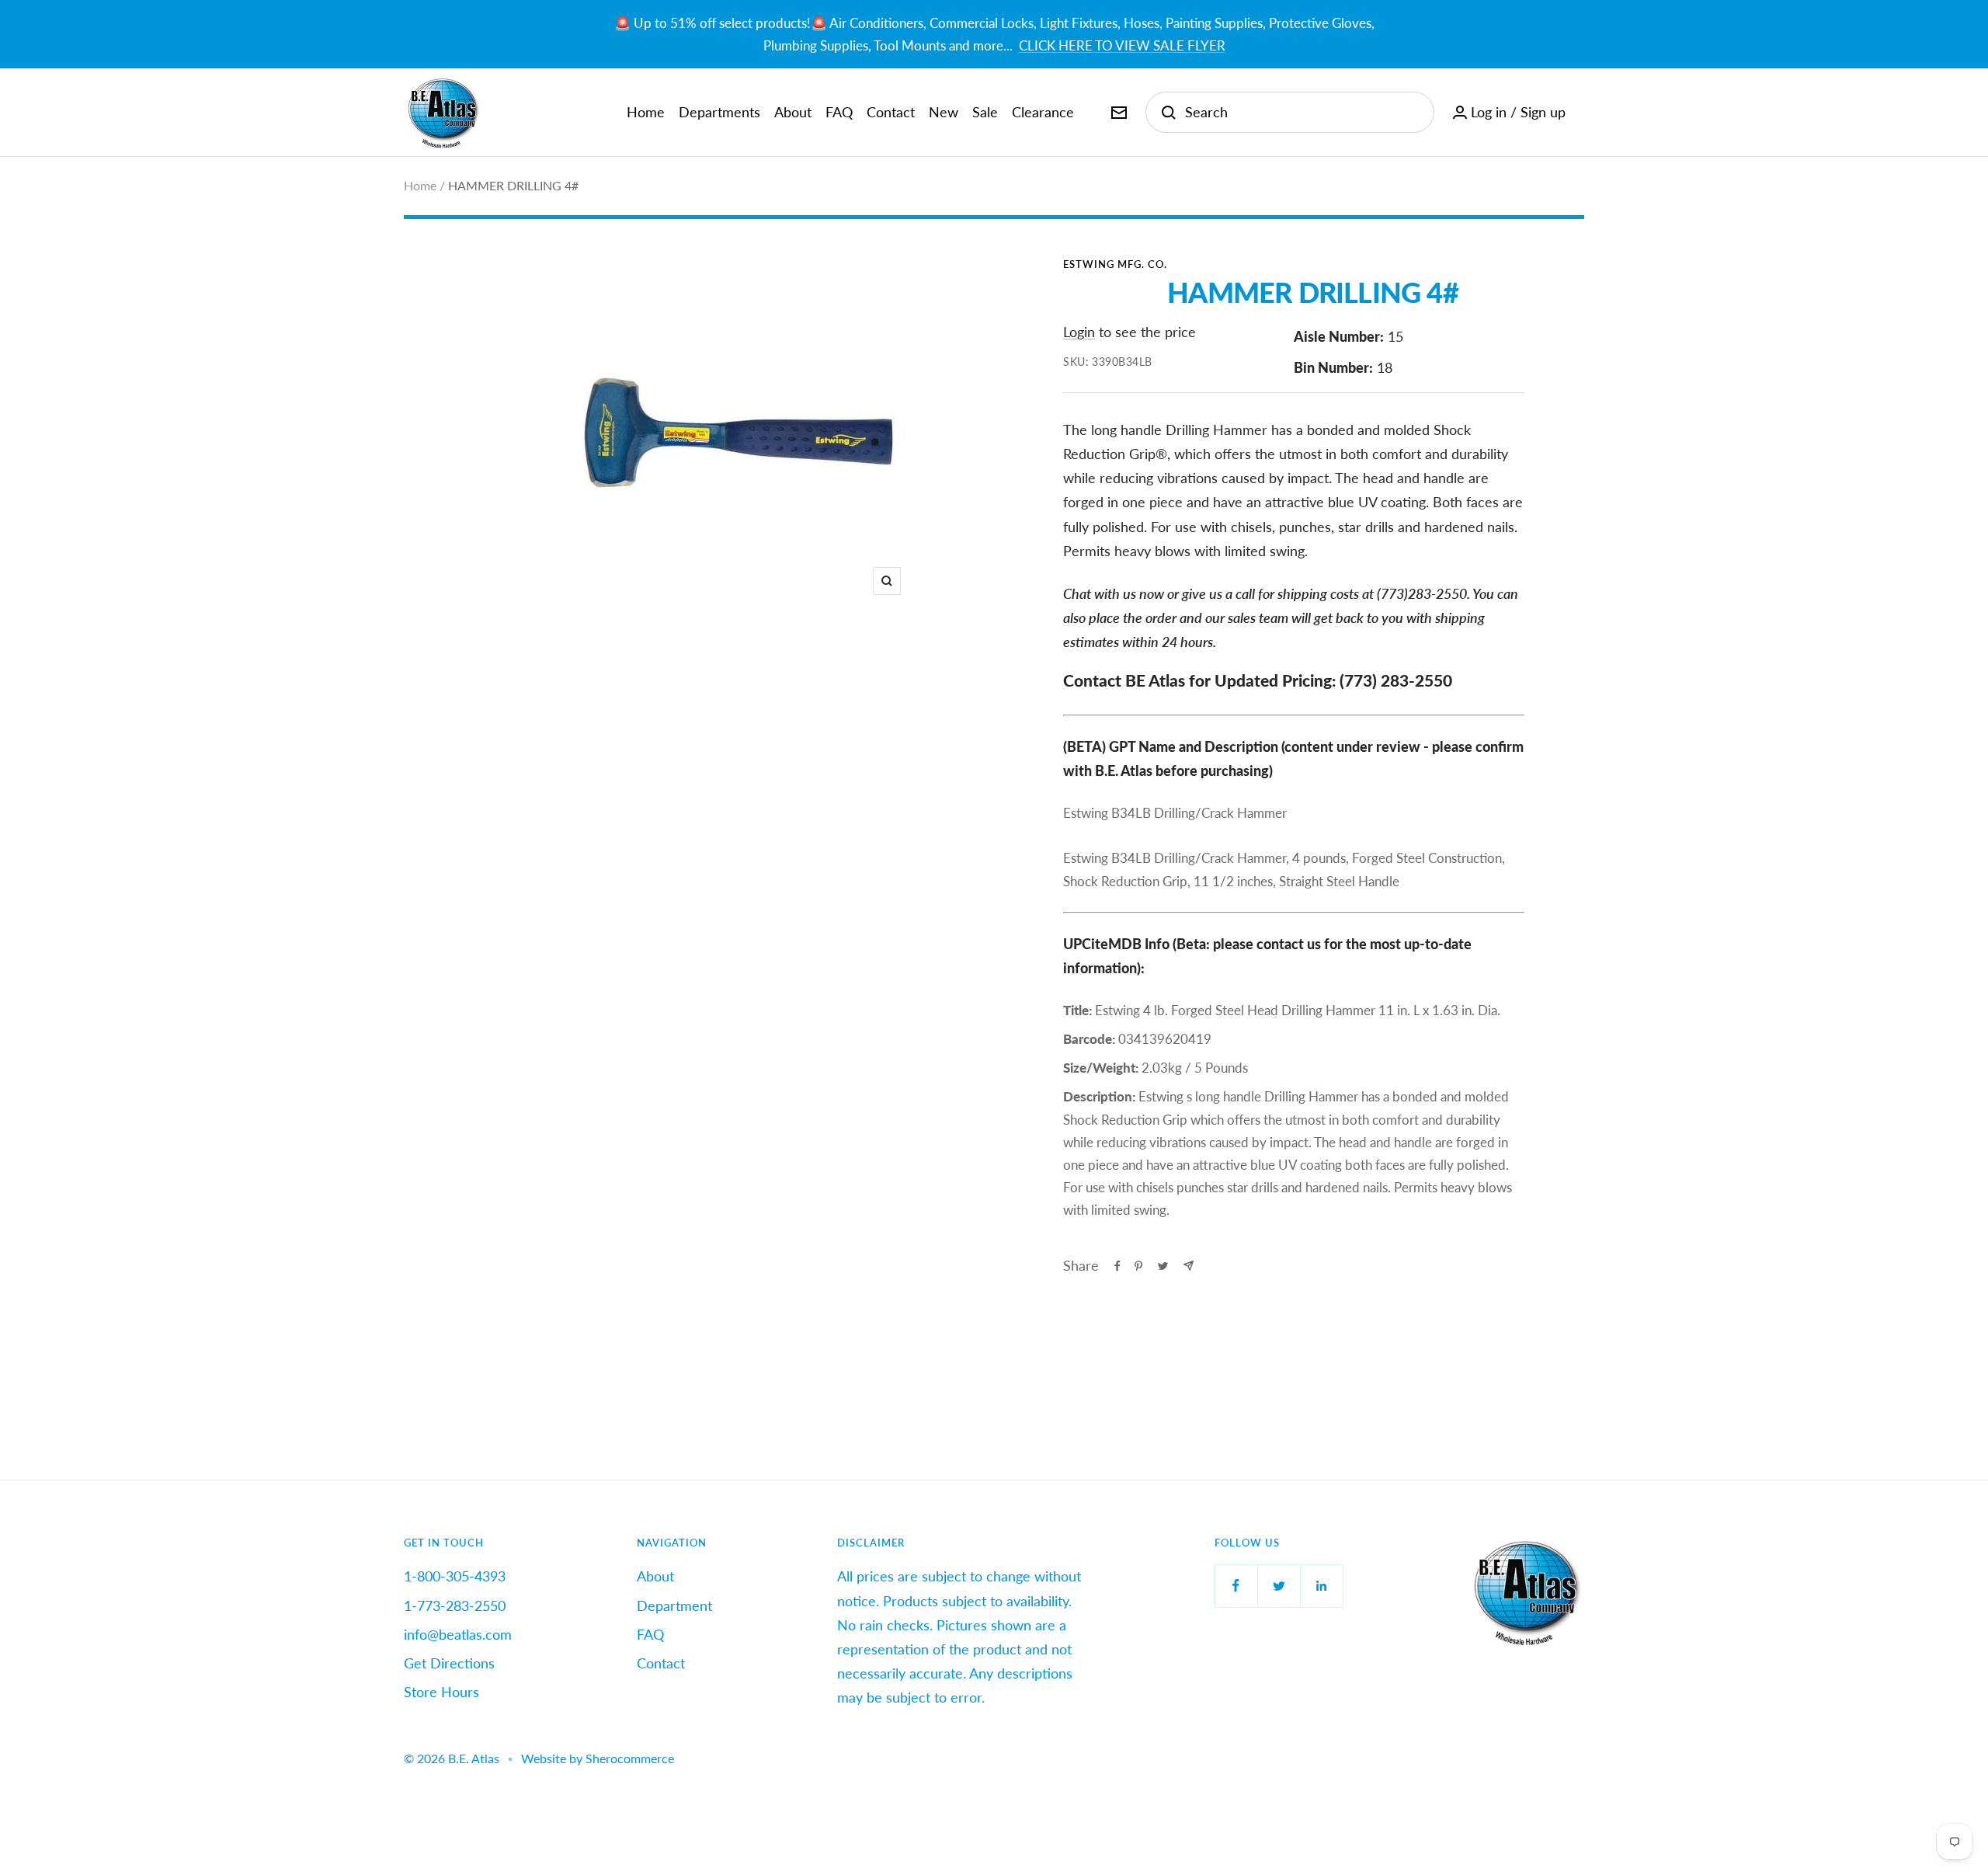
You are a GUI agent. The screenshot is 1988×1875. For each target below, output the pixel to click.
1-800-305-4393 (455, 1576)
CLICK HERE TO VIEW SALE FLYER (1122, 45)
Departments (719, 112)
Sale (985, 112)
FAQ (839, 112)
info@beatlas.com (458, 1634)
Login (1079, 332)
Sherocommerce (630, 1758)
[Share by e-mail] (1189, 1266)
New (944, 112)
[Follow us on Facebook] (1236, 1586)
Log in (1489, 112)
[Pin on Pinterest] (1138, 1266)
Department (674, 1605)
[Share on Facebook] (1117, 1266)
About (793, 112)
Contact (891, 112)
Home (646, 112)
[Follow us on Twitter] (1279, 1586)
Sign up (1543, 112)
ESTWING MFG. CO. (1115, 264)
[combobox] (1302, 112)
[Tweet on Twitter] (1163, 1266)
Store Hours (441, 1692)
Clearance (1043, 112)
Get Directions (449, 1663)
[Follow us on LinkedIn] (1321, 1586)
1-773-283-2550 (455, 1605)
